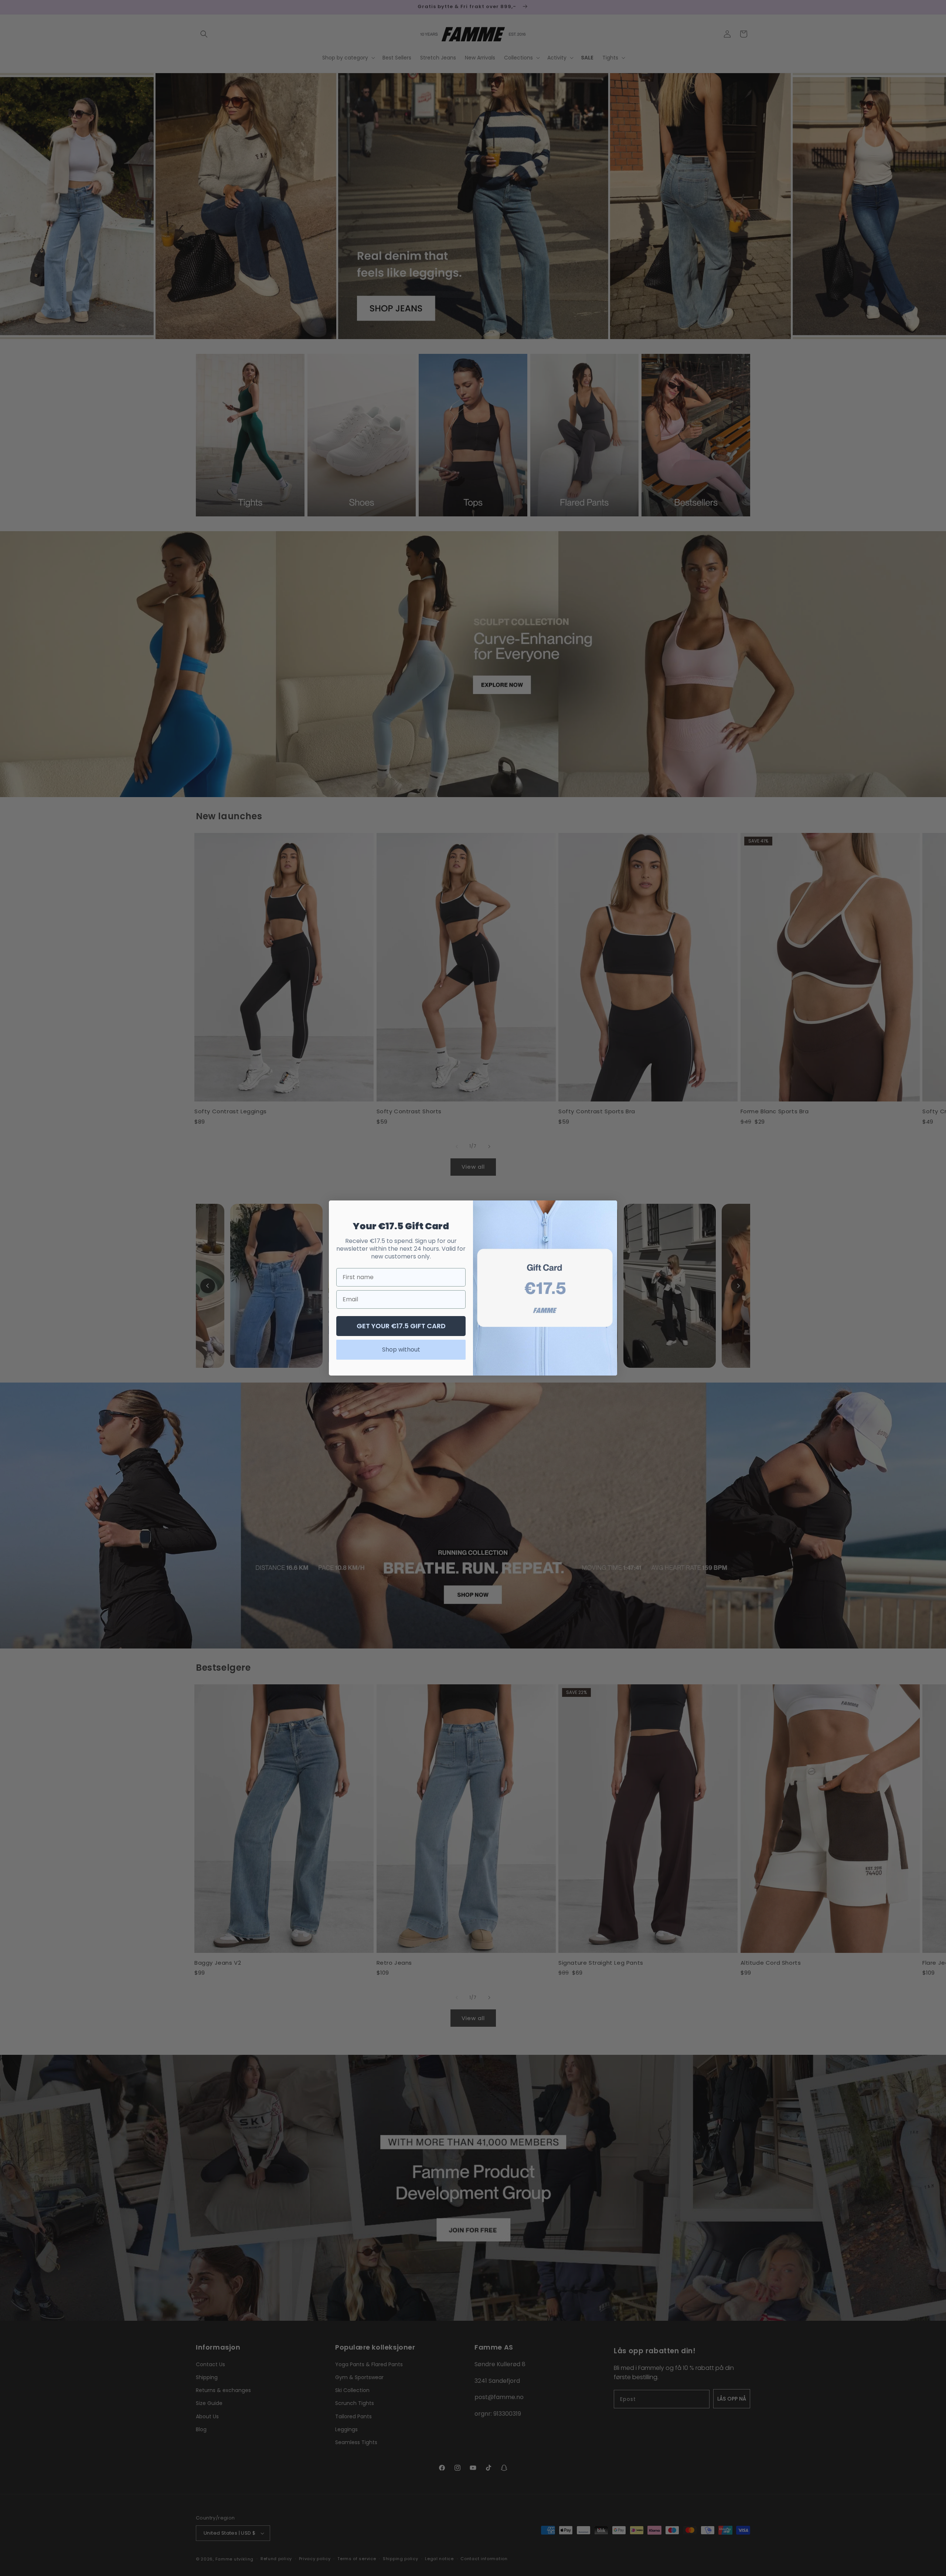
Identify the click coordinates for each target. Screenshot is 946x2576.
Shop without (401, 1350)
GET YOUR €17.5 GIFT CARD (401, 1326)
